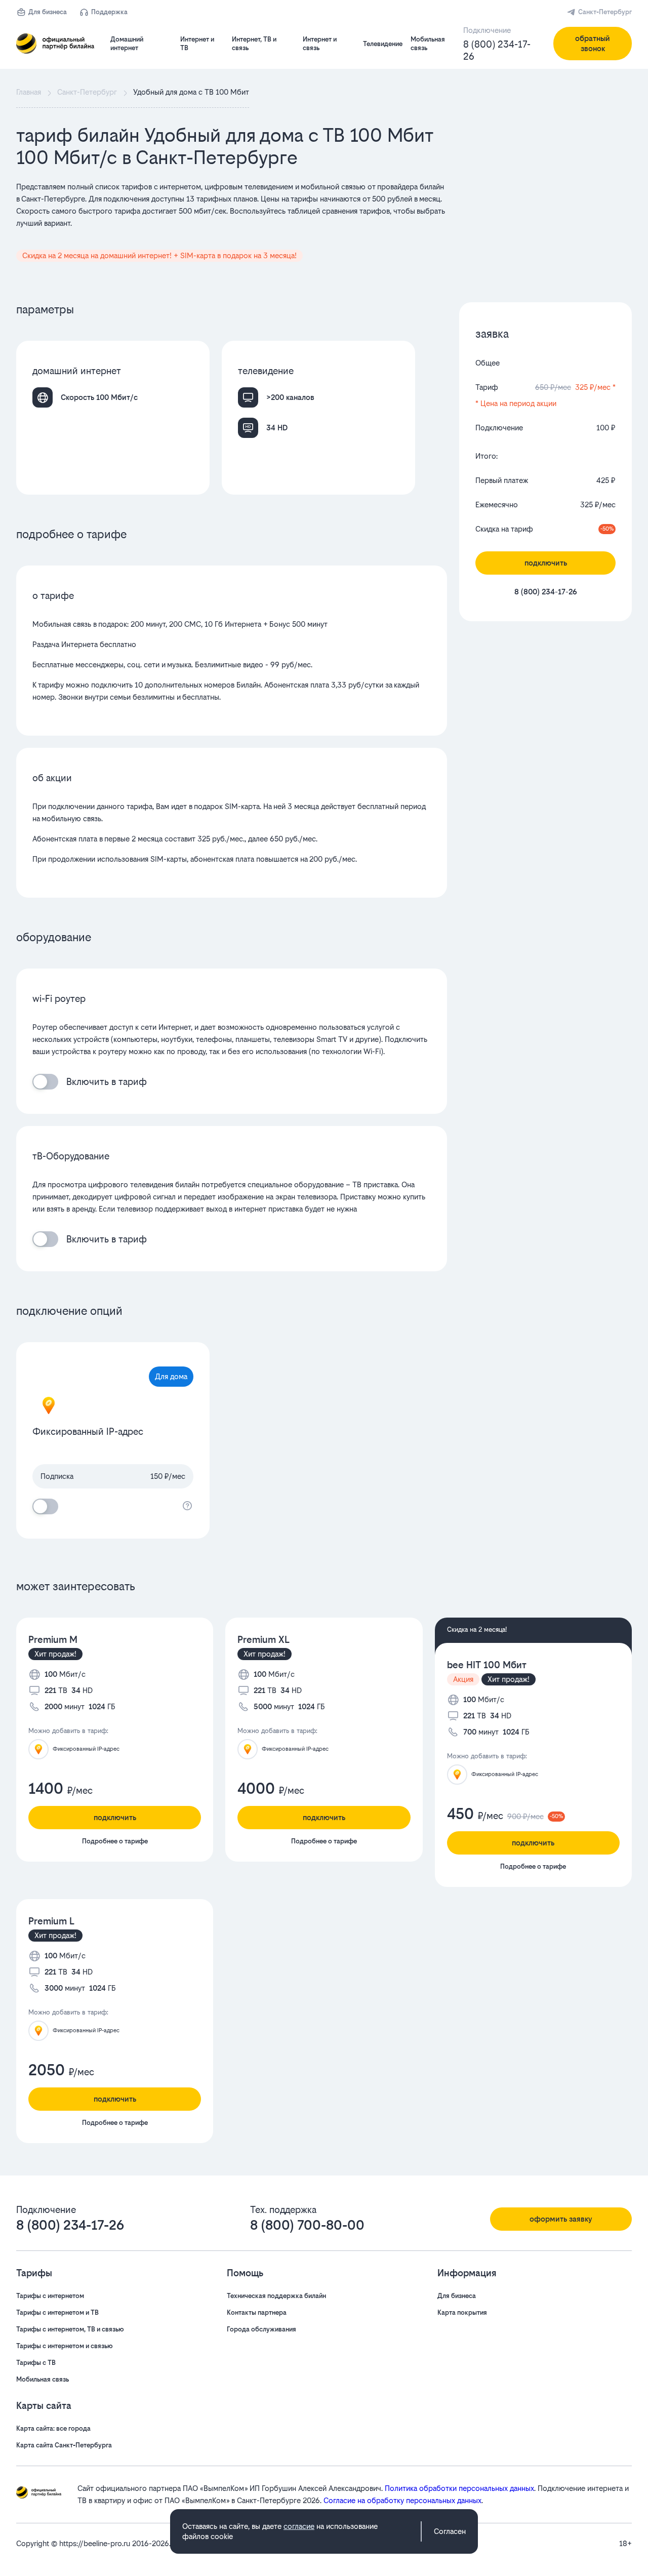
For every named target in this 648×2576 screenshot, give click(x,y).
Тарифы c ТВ (36, 2363)
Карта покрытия (462, 2312)
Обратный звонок (593, 43)
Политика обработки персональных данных (459, 2488)
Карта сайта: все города (53, 2428)
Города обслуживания (261, 2329)
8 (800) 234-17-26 (497, 50)
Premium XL (264, 1640)
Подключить (546, 563)
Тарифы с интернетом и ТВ (57, 2312)
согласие (299, 2526)
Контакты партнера (257, 2312)
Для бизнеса (48, 12)
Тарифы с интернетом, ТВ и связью (70, 2329)
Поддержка (109, 12)
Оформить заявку (561, 2219)
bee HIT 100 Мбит (487, 1665)
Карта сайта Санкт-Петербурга (64, 2445)
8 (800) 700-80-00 (307, 2225)
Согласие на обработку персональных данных (402, 2500)
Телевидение (383, 44)
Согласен (450, 2531)
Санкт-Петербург (605, 12)
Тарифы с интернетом (50, 2296)
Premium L (51, 1921)
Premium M (53, 1640)
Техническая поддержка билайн (276, 2296)
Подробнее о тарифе (115, 1841)
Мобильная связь (43, 2379)
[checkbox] (45, 1082)
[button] (232, 211)
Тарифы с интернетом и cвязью (65, 2346)
